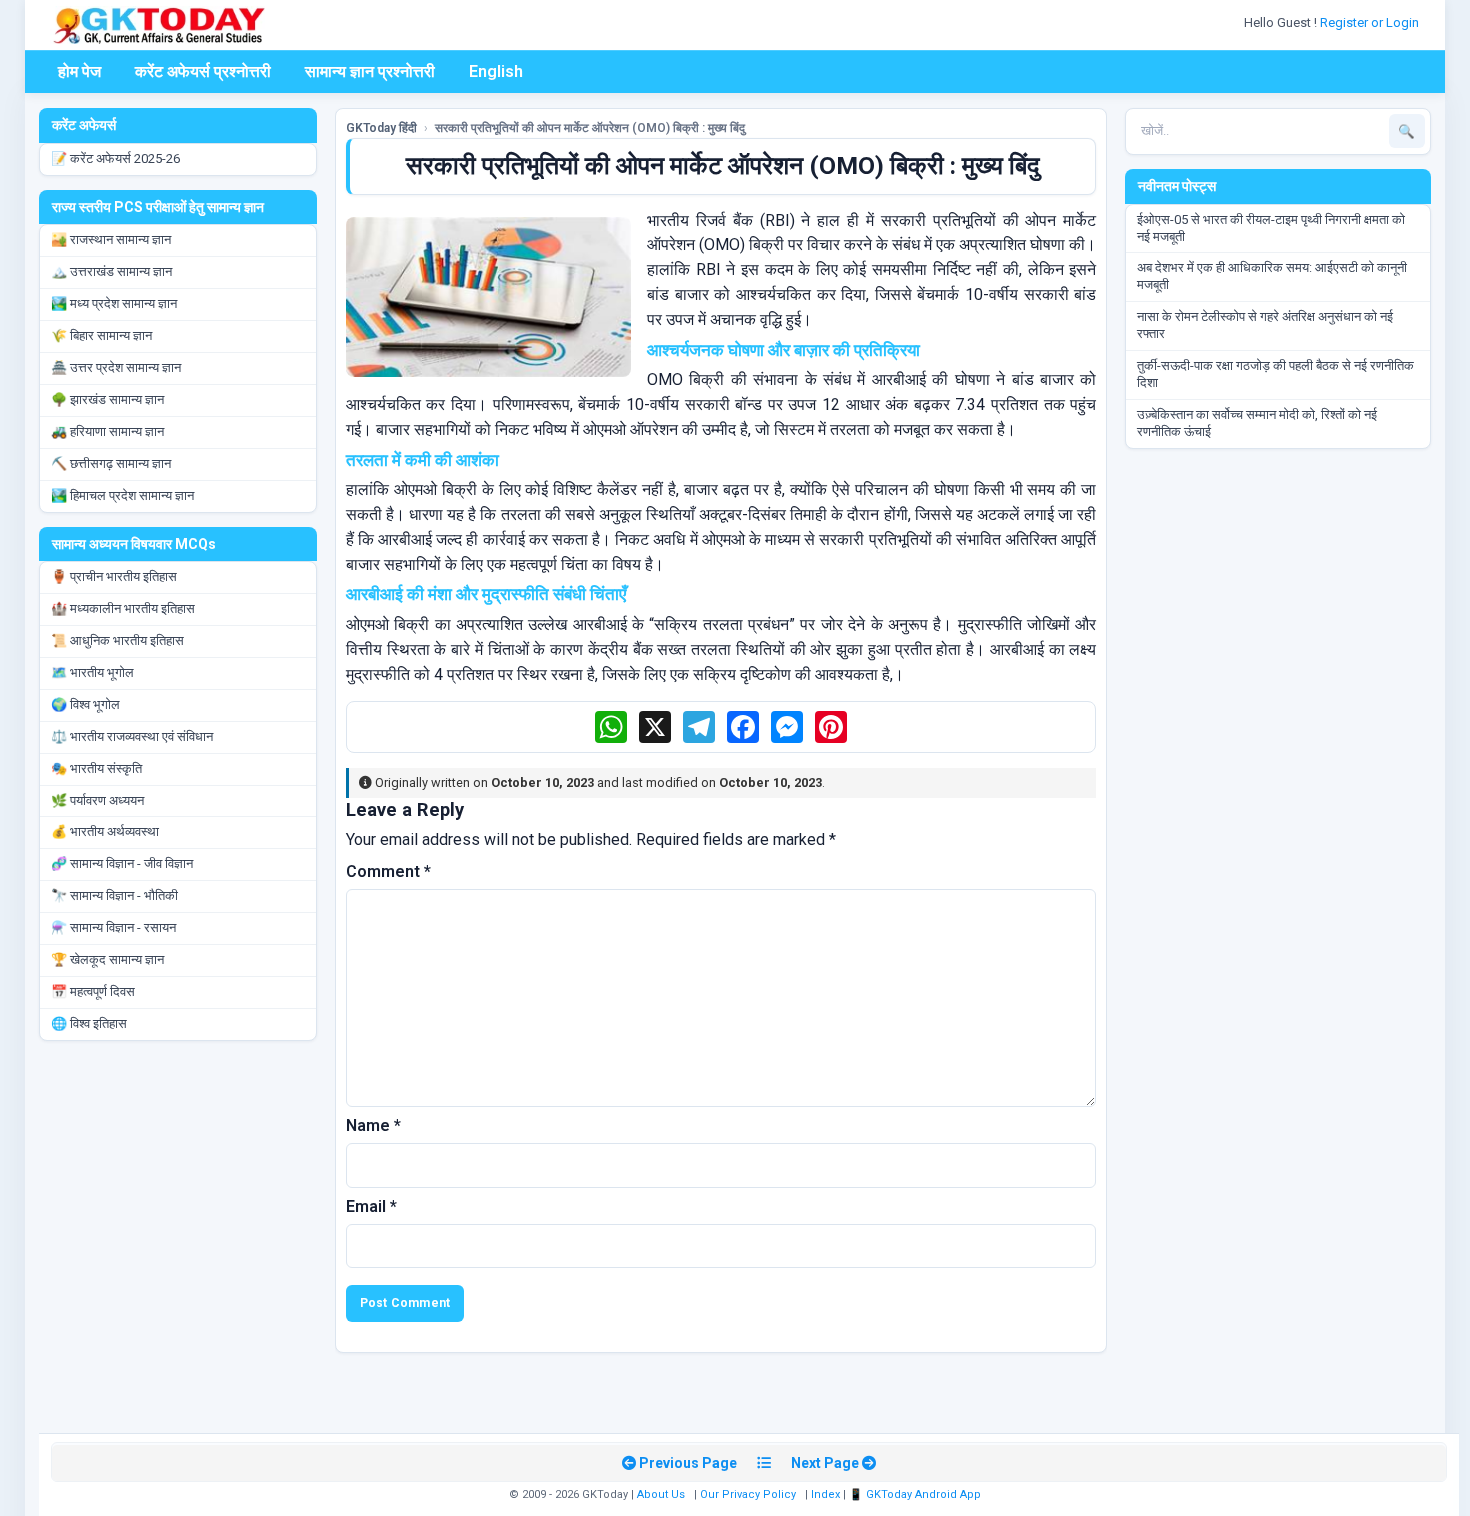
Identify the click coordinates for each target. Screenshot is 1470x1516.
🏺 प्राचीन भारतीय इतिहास (114, 576)
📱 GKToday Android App (916, 1494)
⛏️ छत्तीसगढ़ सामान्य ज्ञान (111, 463)
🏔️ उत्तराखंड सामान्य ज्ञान (111, 271)
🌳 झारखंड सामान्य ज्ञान (107, 399)
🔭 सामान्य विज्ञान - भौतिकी (114, 895)
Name (373, 1125)
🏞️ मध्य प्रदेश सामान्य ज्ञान (114, 303)
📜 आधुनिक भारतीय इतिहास (117, 640)
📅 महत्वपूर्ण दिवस (93, 991)
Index (825, 1494)
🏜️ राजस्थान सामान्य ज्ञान (111, 239)
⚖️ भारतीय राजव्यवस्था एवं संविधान (132, 736)
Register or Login (1371, 22)
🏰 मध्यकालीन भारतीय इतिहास (123, 608)
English (496, 71)
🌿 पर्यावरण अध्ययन (97, 800)
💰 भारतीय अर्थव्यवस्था (105, 831)
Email (371, 1206)
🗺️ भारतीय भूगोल (92, 672)
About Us (661, 1494)
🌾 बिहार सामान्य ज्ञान (101, 335)
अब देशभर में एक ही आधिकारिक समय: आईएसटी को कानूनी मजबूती (1272, 276)
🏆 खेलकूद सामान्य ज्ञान (107, 959)
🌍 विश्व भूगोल (85, 704)
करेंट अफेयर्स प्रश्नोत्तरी (203, 71)
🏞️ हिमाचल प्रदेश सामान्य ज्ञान (122, 495)
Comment (388, 871)
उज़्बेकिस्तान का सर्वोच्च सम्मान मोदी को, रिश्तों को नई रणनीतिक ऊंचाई (1257, 423)
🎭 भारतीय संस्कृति (96, 768)
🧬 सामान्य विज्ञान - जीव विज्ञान (122, 863)
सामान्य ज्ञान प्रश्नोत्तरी (370, 71)
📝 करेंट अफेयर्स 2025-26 (115, 158)
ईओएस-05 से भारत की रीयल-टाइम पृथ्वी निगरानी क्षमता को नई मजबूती (1271, 228)
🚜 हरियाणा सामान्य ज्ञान (107, 431)
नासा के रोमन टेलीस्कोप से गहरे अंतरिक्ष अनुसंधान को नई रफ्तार (1265, 325)
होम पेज (79, 71)
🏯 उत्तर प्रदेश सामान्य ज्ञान (116, 367)
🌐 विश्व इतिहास (89, 1023)
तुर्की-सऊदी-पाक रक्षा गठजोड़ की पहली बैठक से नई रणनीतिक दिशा (1275, 374)
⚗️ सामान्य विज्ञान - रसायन (113, 927)
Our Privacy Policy (748, 1494)
